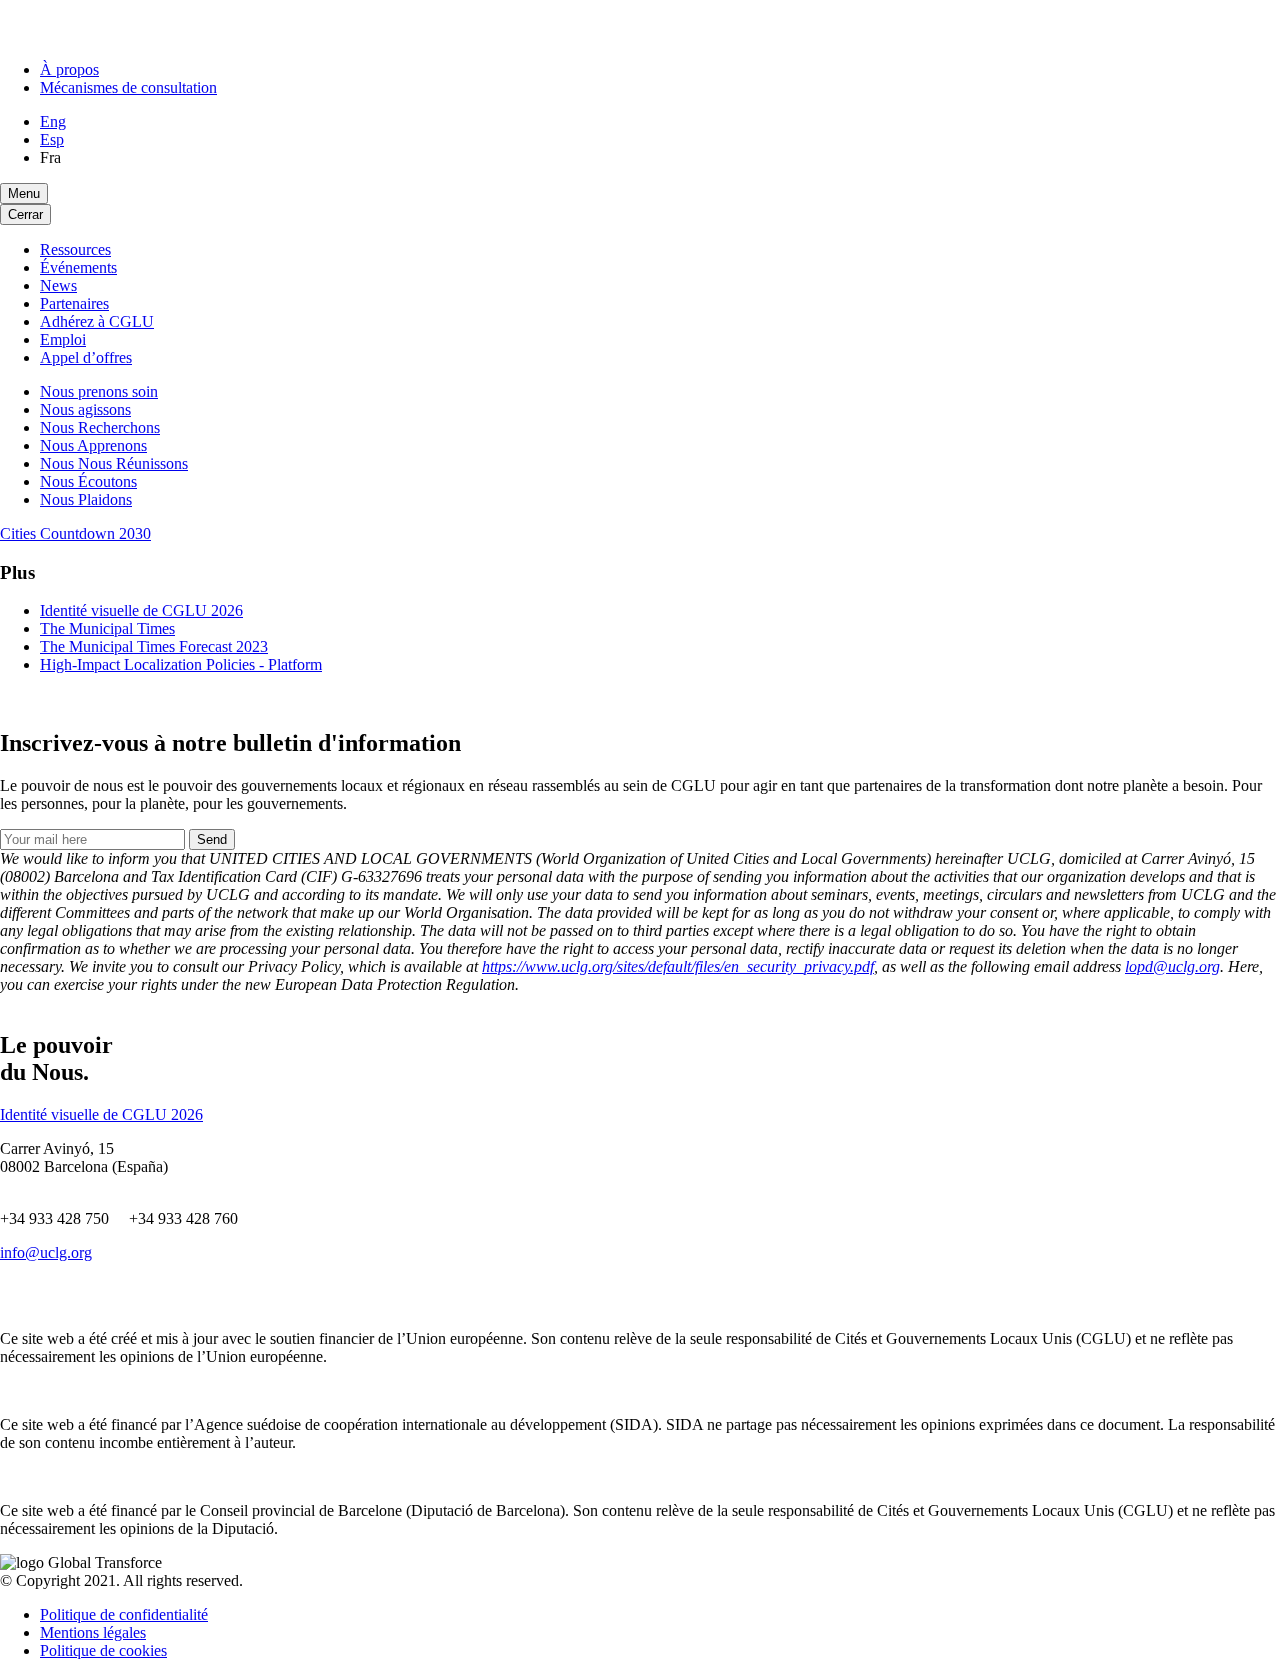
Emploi (63, 339)
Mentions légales (93, 1632)
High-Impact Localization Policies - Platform (181, 664)
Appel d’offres (86, 357)
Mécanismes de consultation (128, 87)
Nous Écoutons (88, 481)
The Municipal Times (107, 628)
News (58, 285)
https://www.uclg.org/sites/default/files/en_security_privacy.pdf (678, 966)
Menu (24, 193)
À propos (69, 69)
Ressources (75, 249)
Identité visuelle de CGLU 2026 (141, 610)
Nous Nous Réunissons (114, 463)
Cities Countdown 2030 (75, 533)
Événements (78, 267)
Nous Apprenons (93, 445)
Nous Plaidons (86, 499)
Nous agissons (85, 409)
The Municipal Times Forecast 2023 (154, 646)
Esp (52, 139)
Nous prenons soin (99, 391)
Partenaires (74, 303)
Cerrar (25, 214)
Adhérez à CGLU (97, 321)
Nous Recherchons (100, 427)
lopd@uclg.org (1172, 966)
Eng (53, 121)
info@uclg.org (46, 1252)
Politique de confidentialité (124, 1614)
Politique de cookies (103, 1650)
